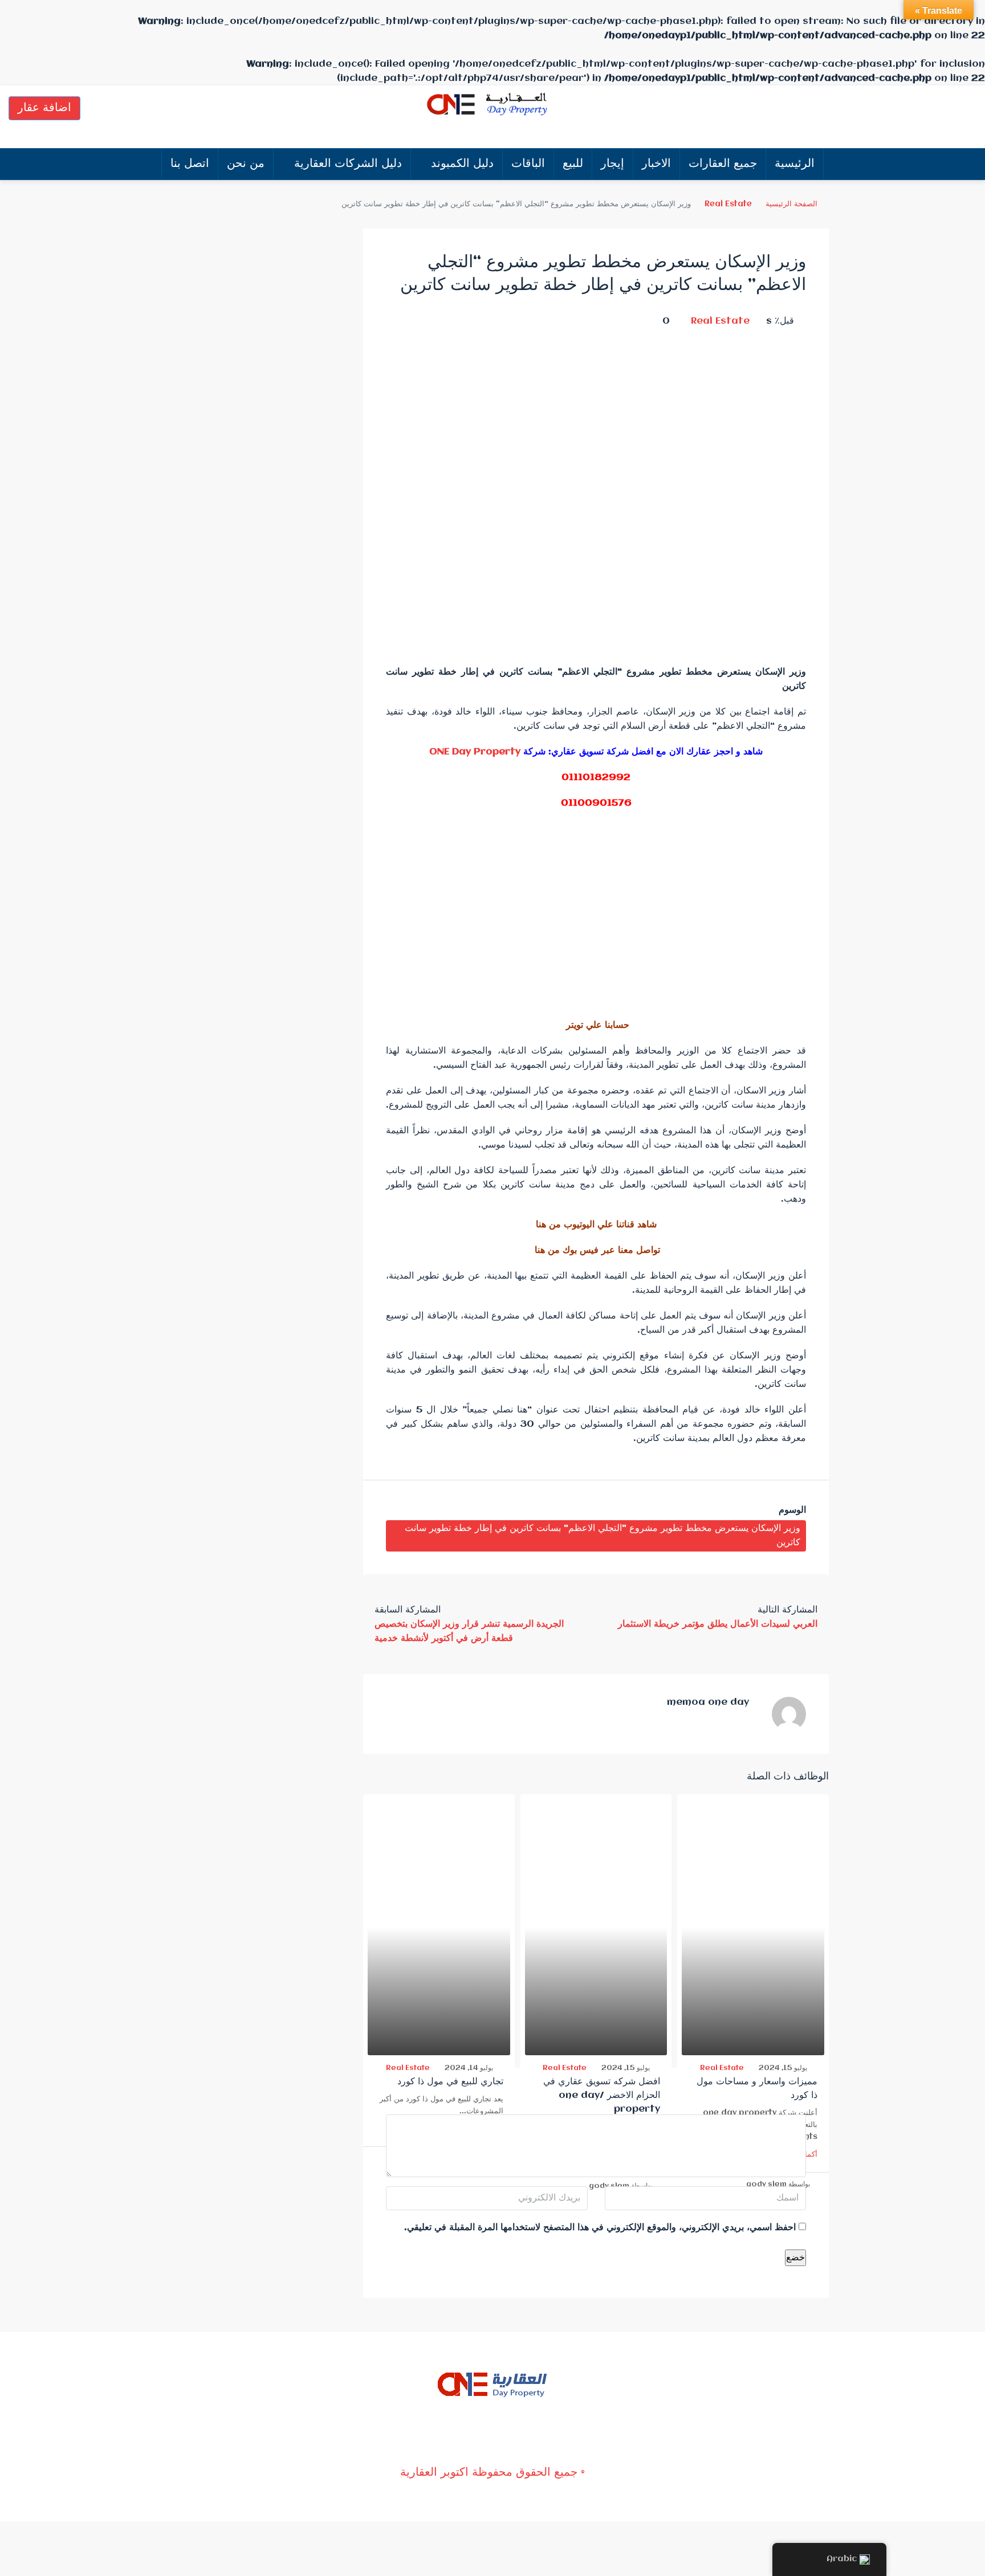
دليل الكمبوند (462, 164)
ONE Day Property (475, 752)
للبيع (573, 164)
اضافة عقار (44, 108)
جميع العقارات (723, 164)
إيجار (612, 164)
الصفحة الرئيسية (791, 204)
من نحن (246, 164)
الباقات (528, 164)
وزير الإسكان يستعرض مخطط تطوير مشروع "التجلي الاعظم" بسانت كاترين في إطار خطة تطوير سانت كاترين (603, 1536)
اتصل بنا (190, 164)
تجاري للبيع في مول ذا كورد (450, 2082)
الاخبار (656, 164)
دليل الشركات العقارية (348, 164)
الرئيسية (795, 164)
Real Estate (728, 204)
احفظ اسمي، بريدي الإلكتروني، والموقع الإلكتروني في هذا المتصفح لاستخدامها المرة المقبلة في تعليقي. (600, 2228)
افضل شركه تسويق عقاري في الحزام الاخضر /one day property (602, 2095)
